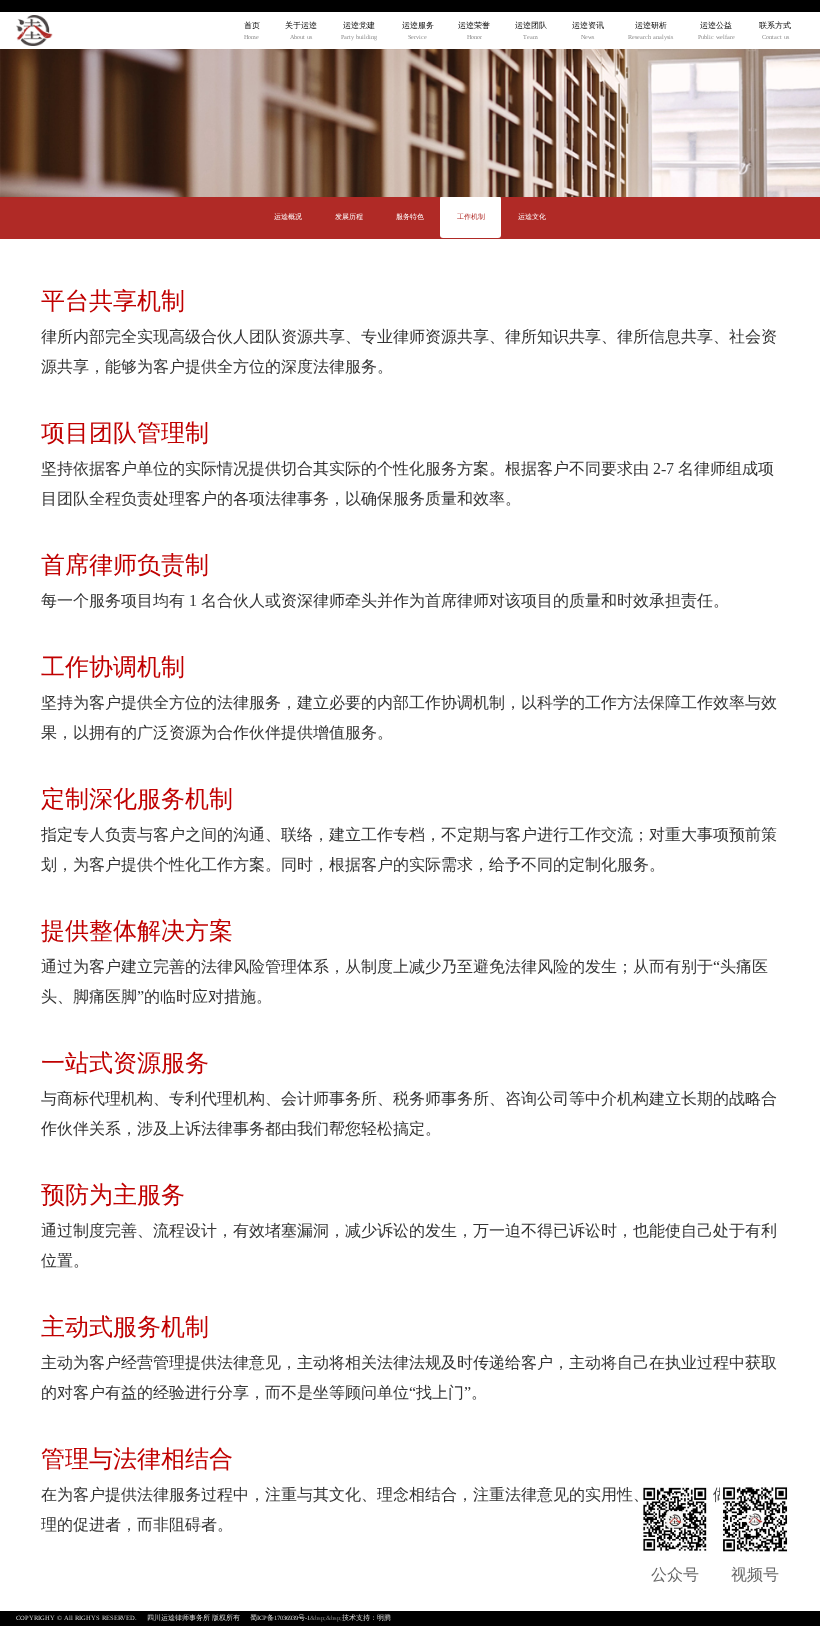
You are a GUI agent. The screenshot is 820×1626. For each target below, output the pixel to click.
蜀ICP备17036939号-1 (280, 1618)
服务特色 (410, 217)
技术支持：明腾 (366, 1618)
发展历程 (349, 217)
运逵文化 (532, 217)
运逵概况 (288, 217)
